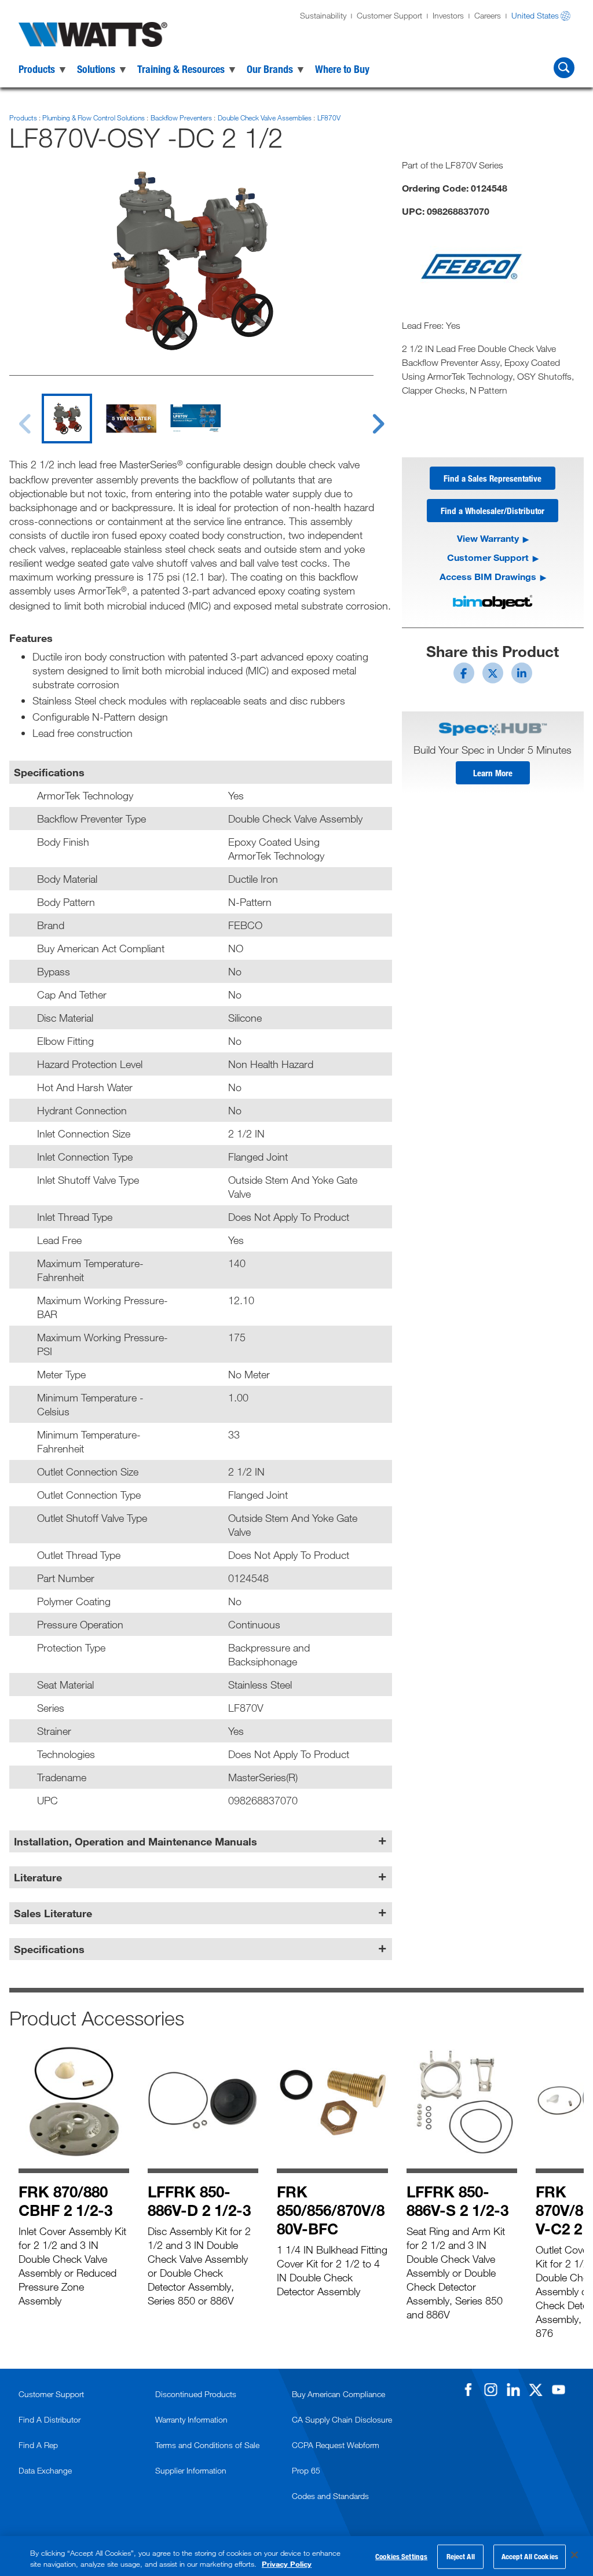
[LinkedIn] (513, 2390)
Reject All (461, 2556)
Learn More (493, 773)
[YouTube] (558, 2390)
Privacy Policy (287, 2564)
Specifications (49, 1949)
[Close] (574, 2555)
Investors (448, 15)
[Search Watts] (564, 68)
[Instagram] (490, 2390)
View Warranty (488, 538)
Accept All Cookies (530, 2556)
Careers (488, 15)
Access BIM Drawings (488, 576)
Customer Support (389, 15)
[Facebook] (468, 2390)
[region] (296, 2556)
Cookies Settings (401, 2556)
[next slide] (368, 417)
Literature (38, 1877)
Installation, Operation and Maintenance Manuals (136, 1841)
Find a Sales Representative (493, 478)
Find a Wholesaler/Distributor (493, 511)
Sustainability (323, 15)
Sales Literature (53, 1913)
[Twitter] (536, 2390)
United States (535, 15)
